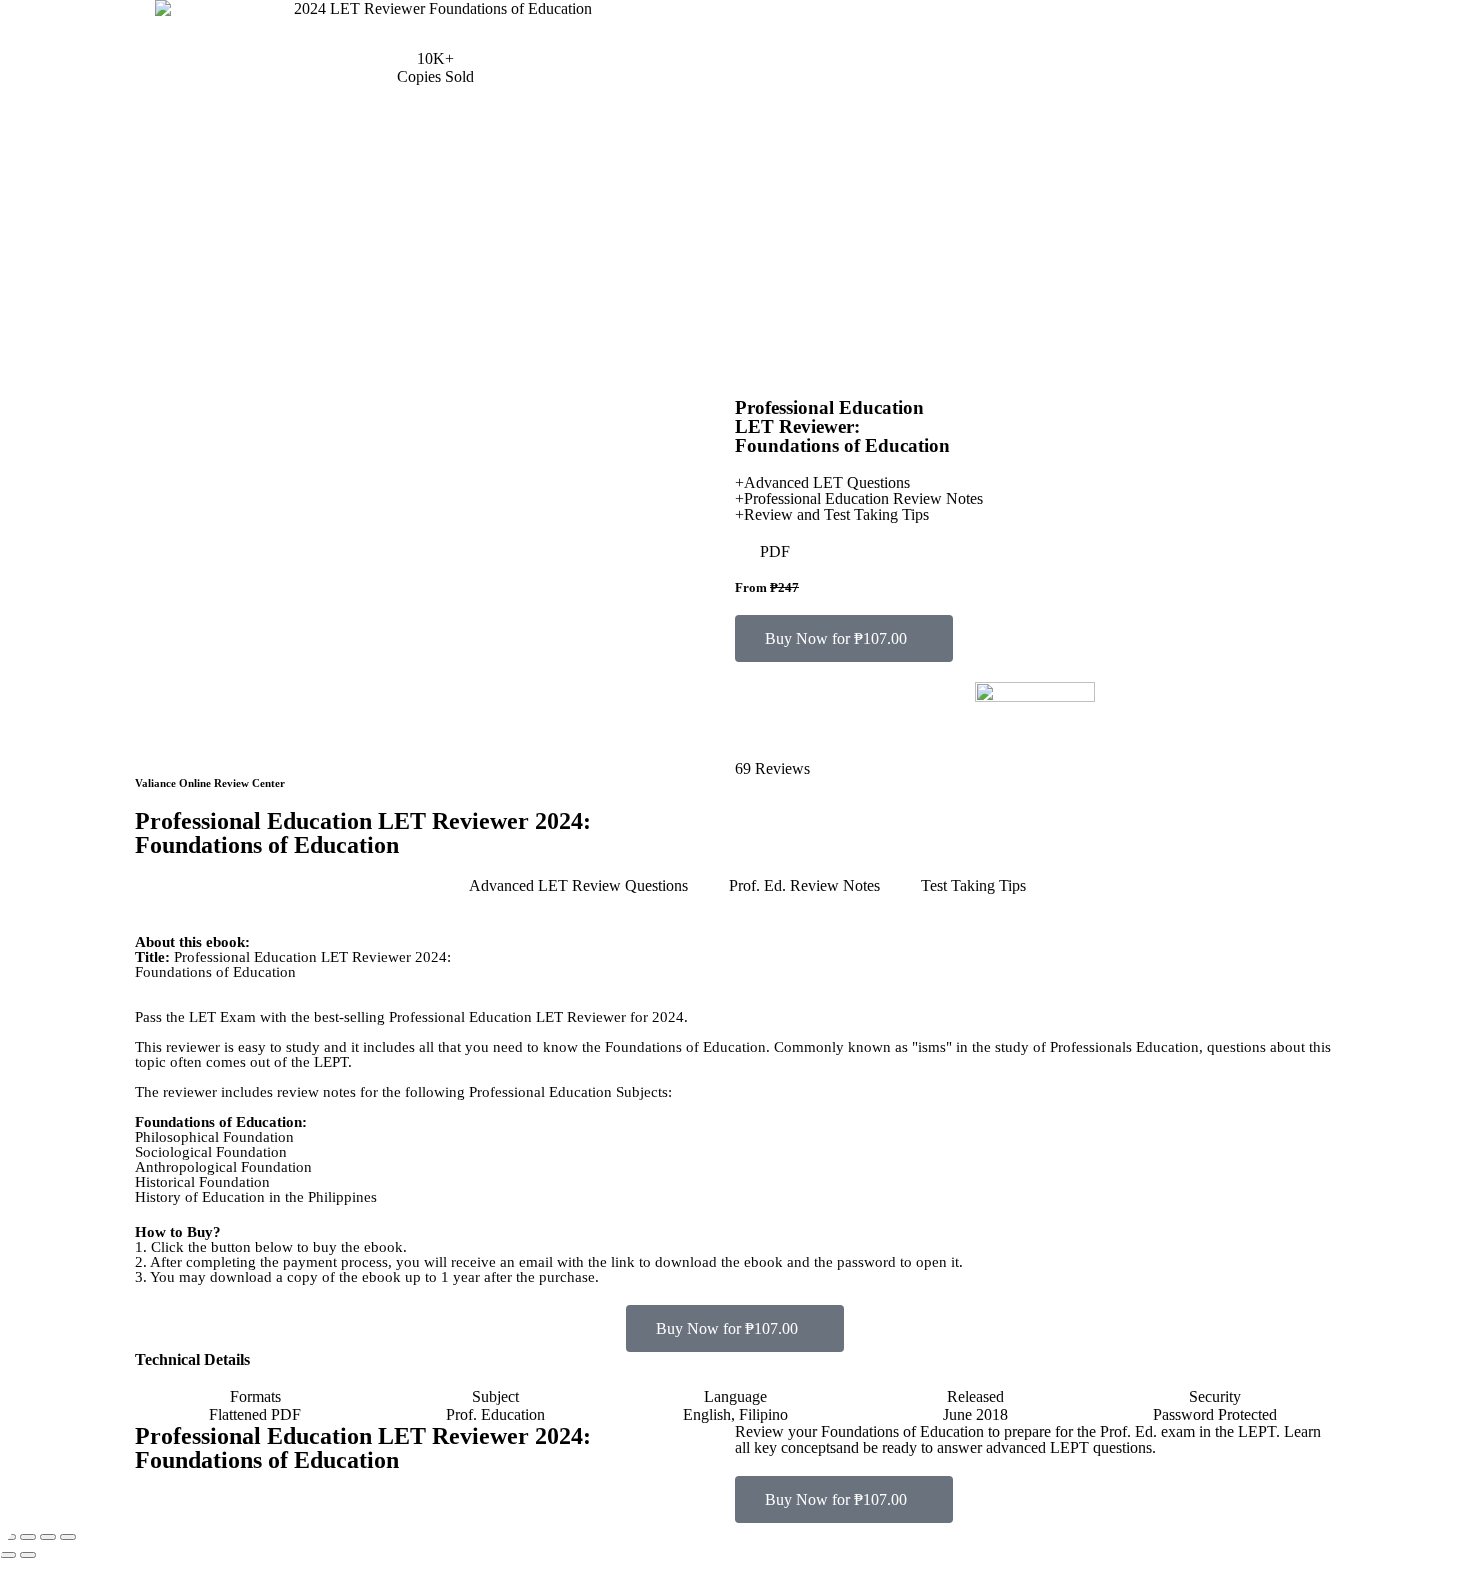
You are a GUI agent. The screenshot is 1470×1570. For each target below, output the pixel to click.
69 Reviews (772, 768)
